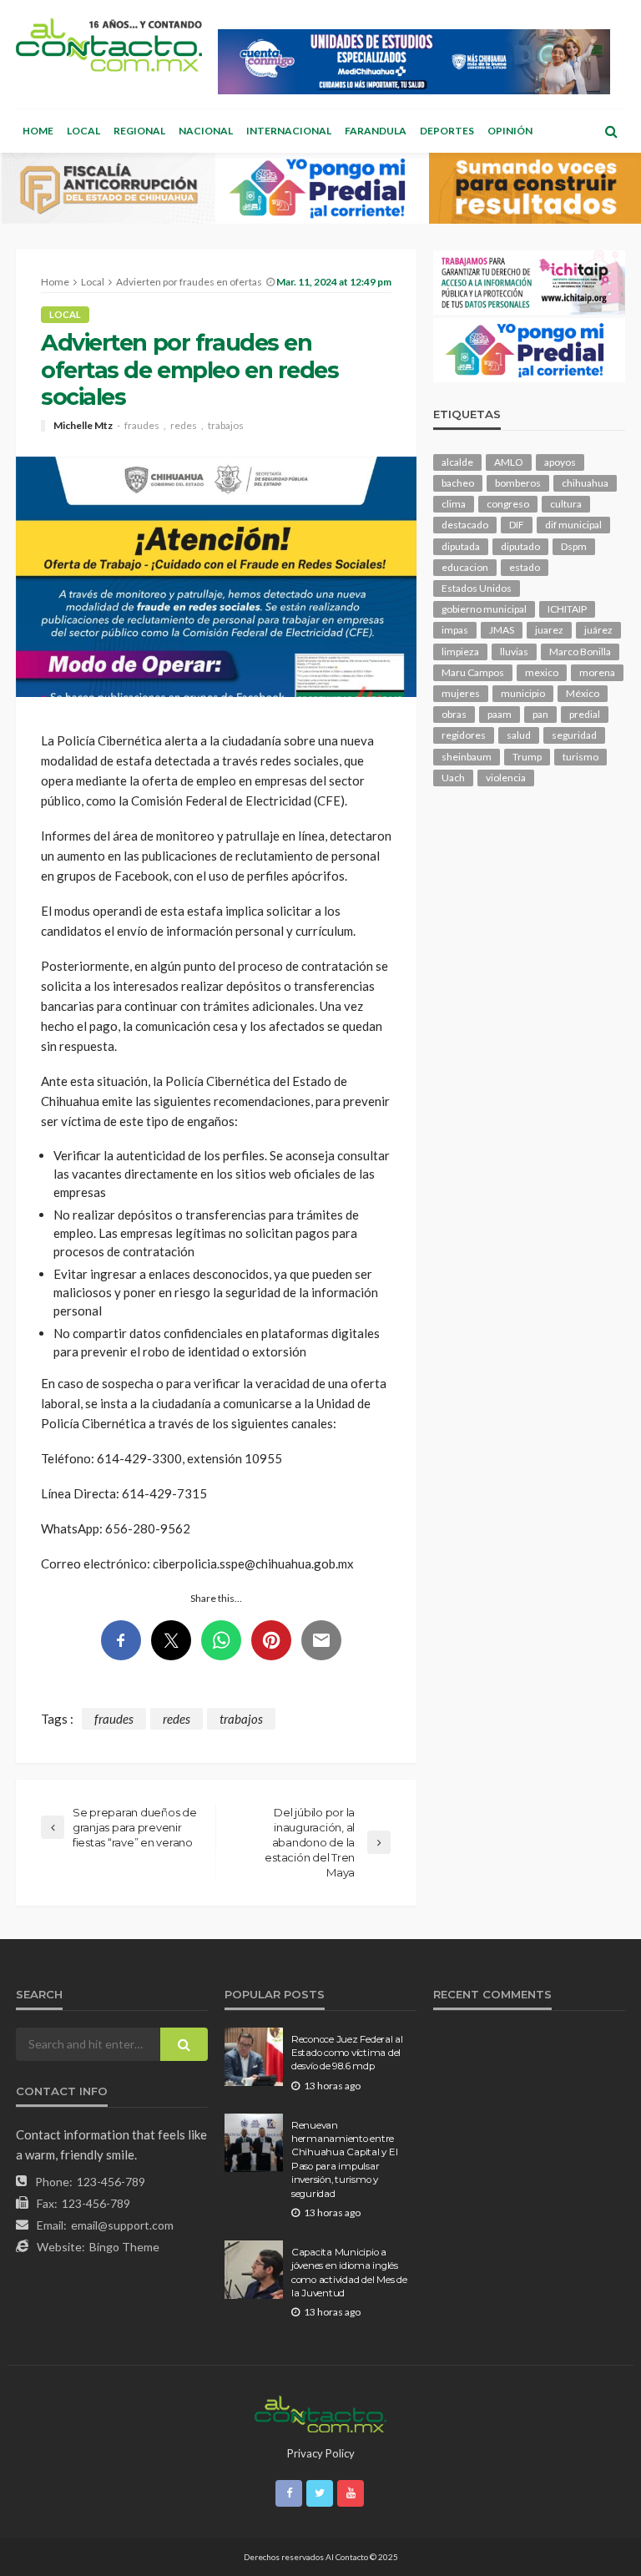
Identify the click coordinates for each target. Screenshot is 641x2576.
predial (585, 714)
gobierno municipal (484, 609)
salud (519, 735)
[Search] (611, 131)
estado (525, 567)
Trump (527, 757)
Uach (453, 778)
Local (83, 131)
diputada (461, 546)
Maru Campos (473, 672)
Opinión (510, 131)
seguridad (574, 735)
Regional (139, 131)
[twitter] (320, 2493)
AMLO (509, 462)
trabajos (226, 426)
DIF (517, 525)
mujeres (461, 693)
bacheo (458, 483)
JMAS (502, 630)
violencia (506, 778)
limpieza (460, 652)
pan (540, 714)
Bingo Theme (124, 2247)
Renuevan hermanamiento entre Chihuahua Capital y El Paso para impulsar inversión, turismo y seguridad (344, 2159)
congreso (508, 504)
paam (500, 714)
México (583, 693)
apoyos (560, 462)
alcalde (457, 462)
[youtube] (351, 2493)
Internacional (289, 131)
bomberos (518, 483)
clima (454, 504)
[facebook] (289, 2493)
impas (455, 630)
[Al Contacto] (109, 45)
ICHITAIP (567, 609)
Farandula (376, 131)
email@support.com (122, 2225)
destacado (465, 525)
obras (454, 714)
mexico (542, 672)
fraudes (142, 426)
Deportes (447, 131)
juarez (549, 630)
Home (38, 131)
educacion (465, 567)
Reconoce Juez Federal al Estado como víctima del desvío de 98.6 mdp (347, 2053)
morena (597, 672)
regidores (464, 735)
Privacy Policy (321, 2453)
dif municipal (573, 525)
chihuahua (585, 483)
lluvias (514, 652)
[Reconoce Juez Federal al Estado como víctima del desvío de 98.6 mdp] (254, 2057)
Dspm (574, 546)
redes (184, 426)
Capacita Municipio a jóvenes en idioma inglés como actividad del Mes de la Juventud (349, 2273)
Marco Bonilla (580, 652)
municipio (523, 693)
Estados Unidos (477, 588)
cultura (566, 504)
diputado (520, 546)
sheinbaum (467, 757)
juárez (598, 630)
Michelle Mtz (83, 426)
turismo (580, 757)
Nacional (206, 131)
